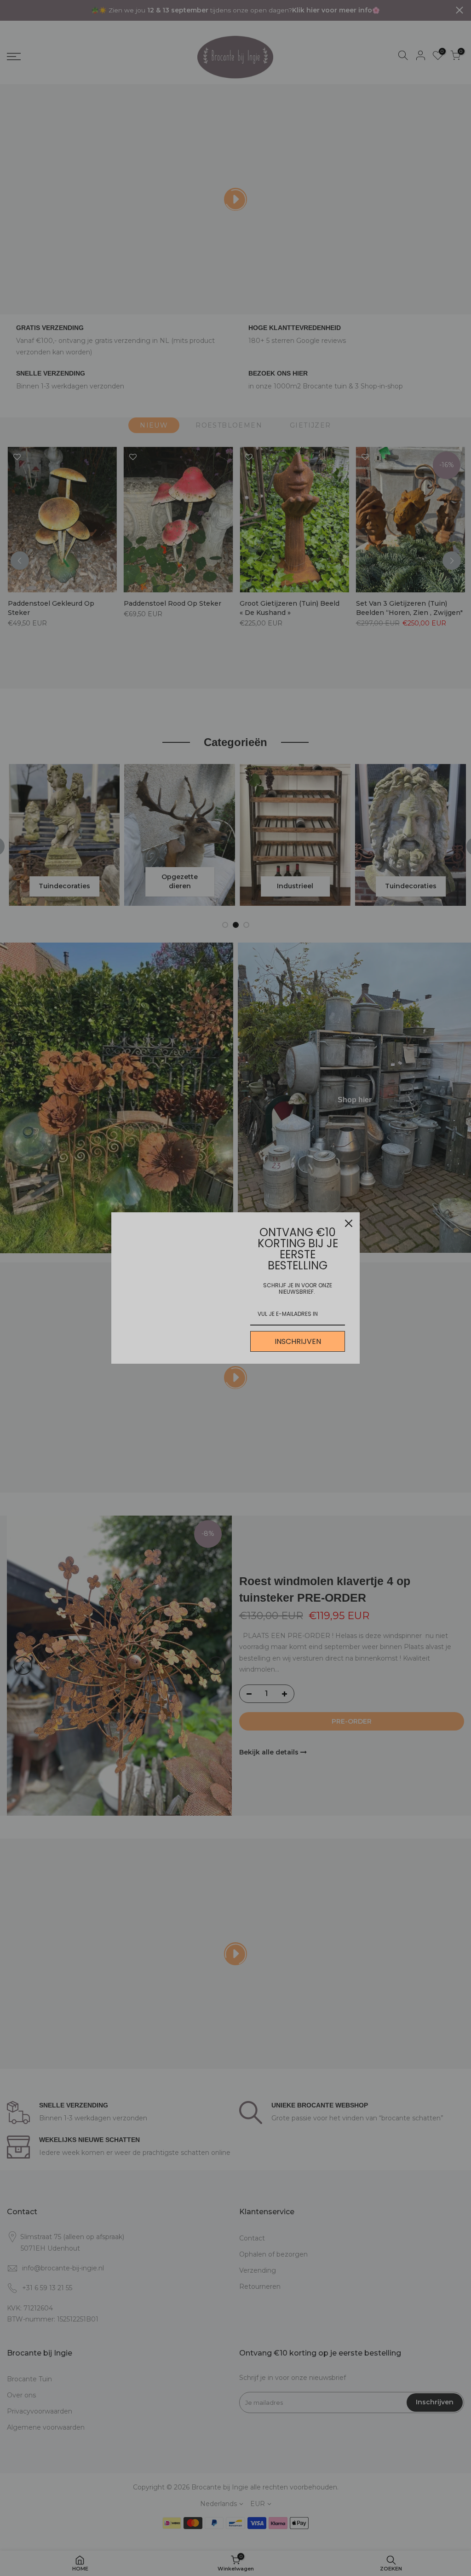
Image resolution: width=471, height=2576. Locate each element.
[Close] (349, 1223)
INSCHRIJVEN (298, 1341)
